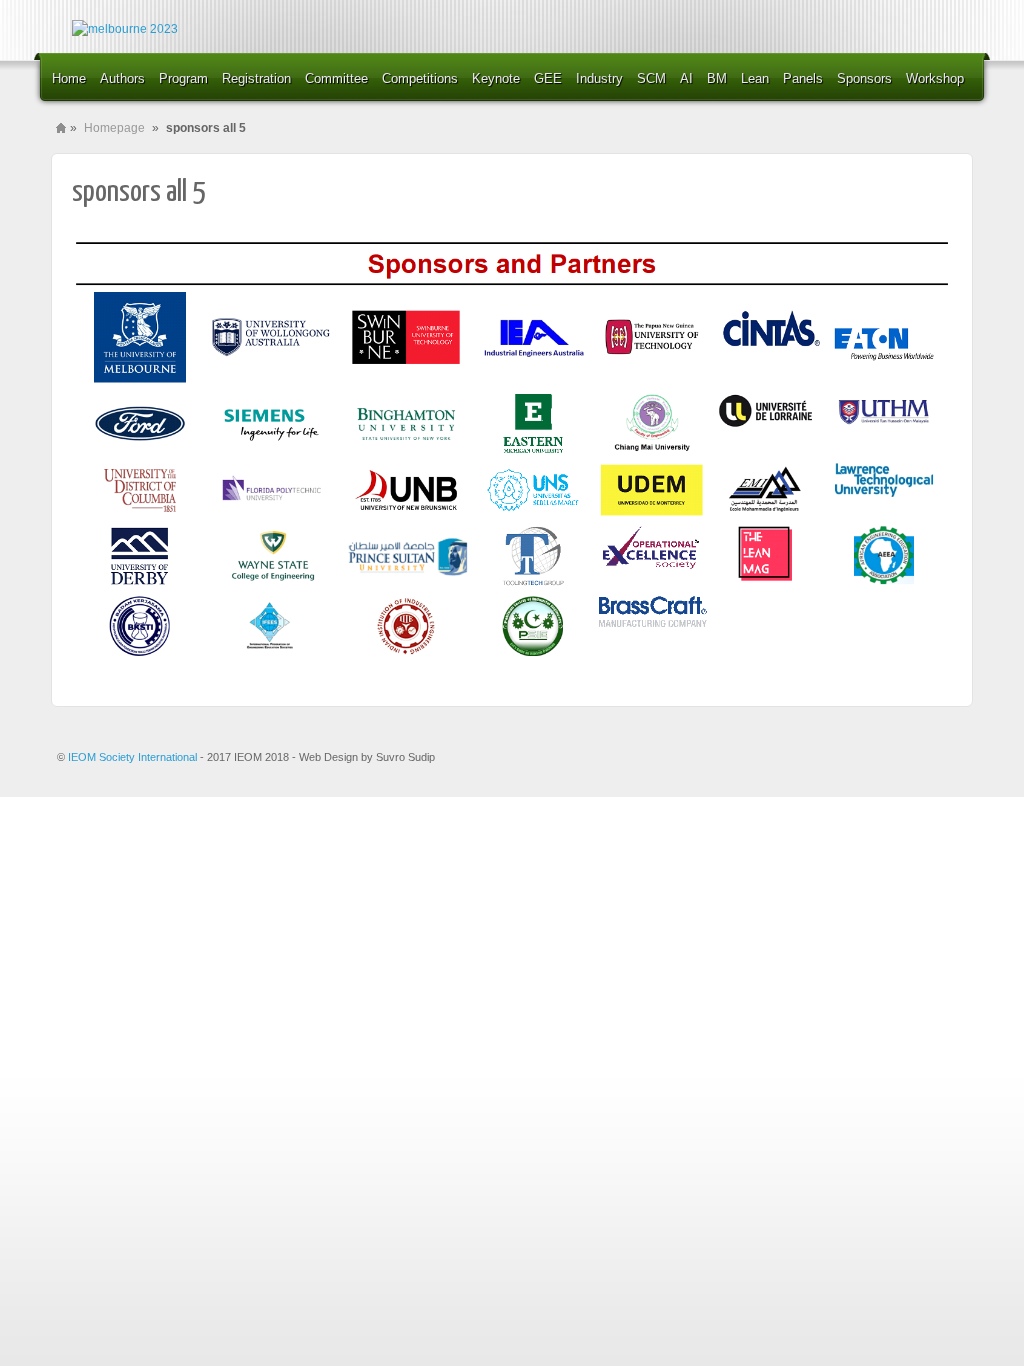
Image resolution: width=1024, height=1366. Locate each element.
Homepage (114, 128)
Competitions (420, 78)
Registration (256, 78)
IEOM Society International (134, 757)
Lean (755, 78)
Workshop (935, 78)
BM (717, 78)
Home (69, 78)
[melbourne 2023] (125, 30)
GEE (548, 78)
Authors (122, 78)
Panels (803, 78)
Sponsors (864, 78)
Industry (599, 78)
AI (686, 78)
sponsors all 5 (138, 192)
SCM (651, 78)
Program (183, 78)
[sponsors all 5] (511, 657)
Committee (336, 78)
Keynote (496, 78)
